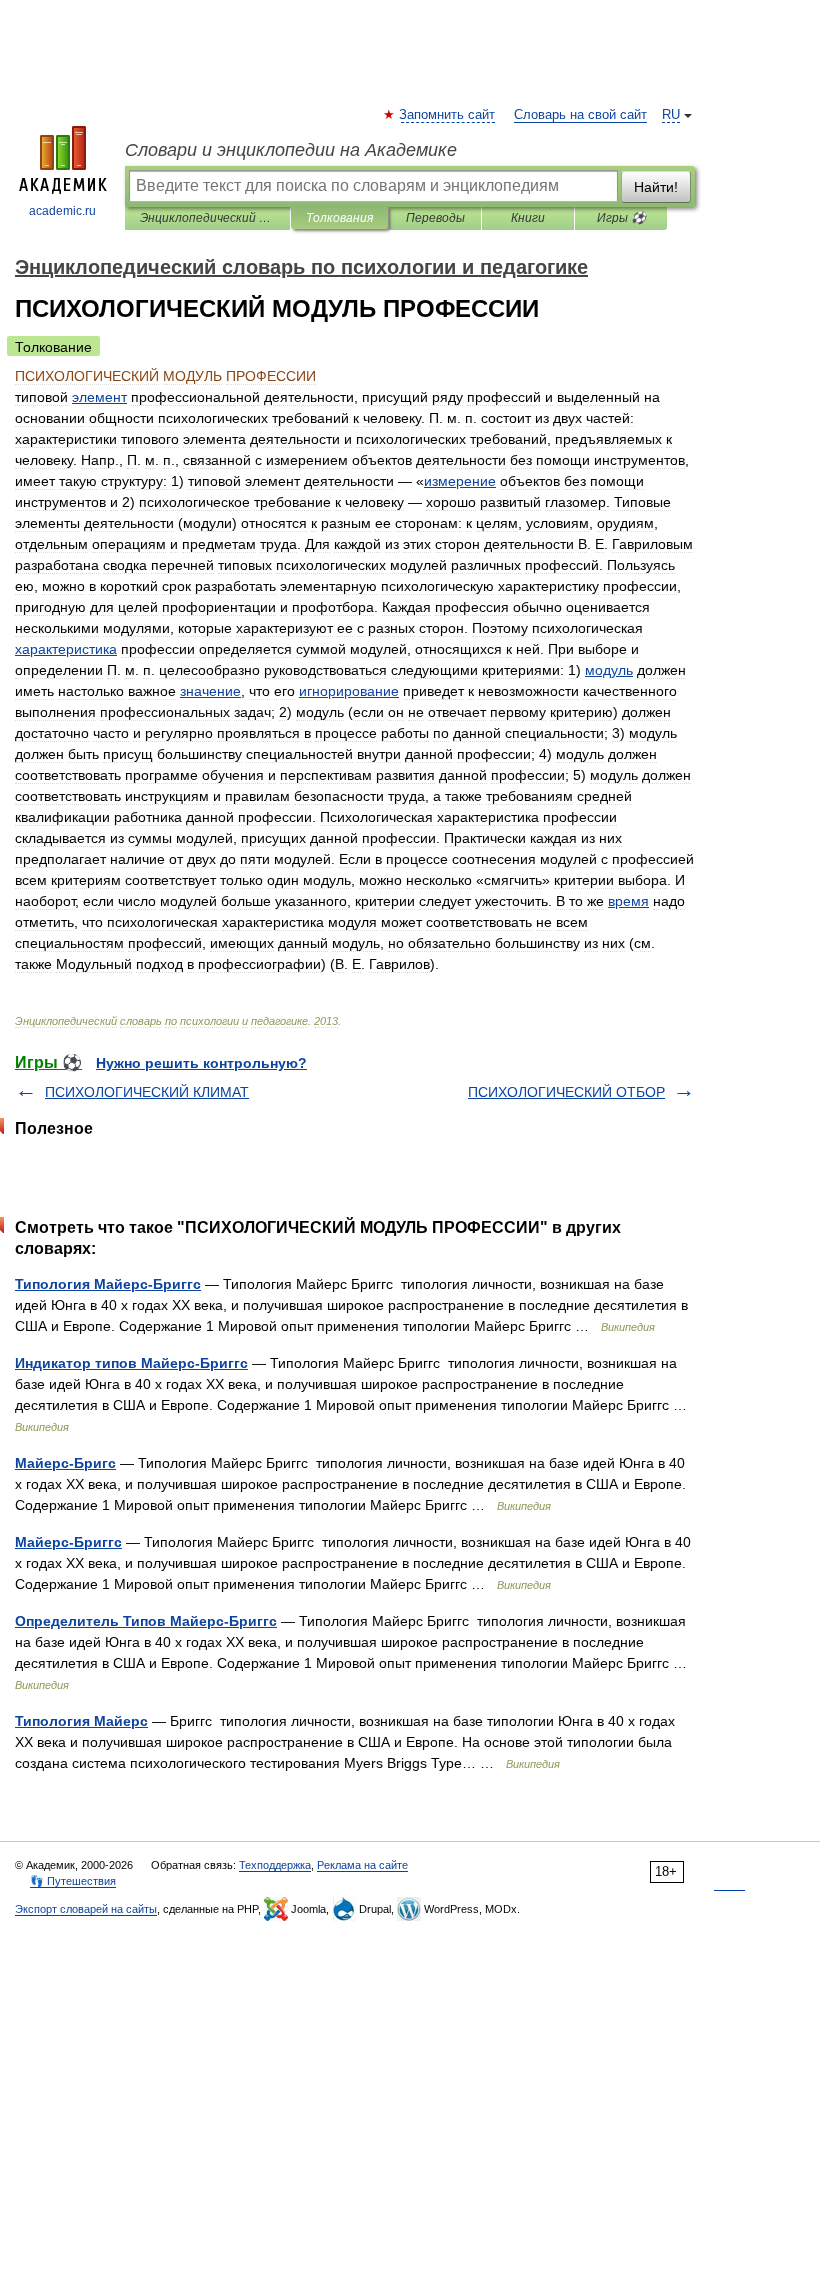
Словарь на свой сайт (580, 115)
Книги (528, 218)
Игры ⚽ (621, 218)
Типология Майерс (81, 1721)
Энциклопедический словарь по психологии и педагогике (207, 218)
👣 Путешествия (73, 1881)
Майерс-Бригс (65, 1463)
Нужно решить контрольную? (201, 1063)
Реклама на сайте (362, 1865)
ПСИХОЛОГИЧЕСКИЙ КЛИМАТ (147, 1092)
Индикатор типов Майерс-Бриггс (131, 1363)
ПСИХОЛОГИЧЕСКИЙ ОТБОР (566, 1092)
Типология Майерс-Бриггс (108, 1284)
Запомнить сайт (448, 115)
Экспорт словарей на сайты (86, 1909)
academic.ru (62, 211)
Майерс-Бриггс (68, 1542)
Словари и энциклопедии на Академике (291, 150)
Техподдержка (275, 1865)
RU (671, 115)
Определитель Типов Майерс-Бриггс (146, 1621)
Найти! (656, 187)
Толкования (339, 218)
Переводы (435, 218)
